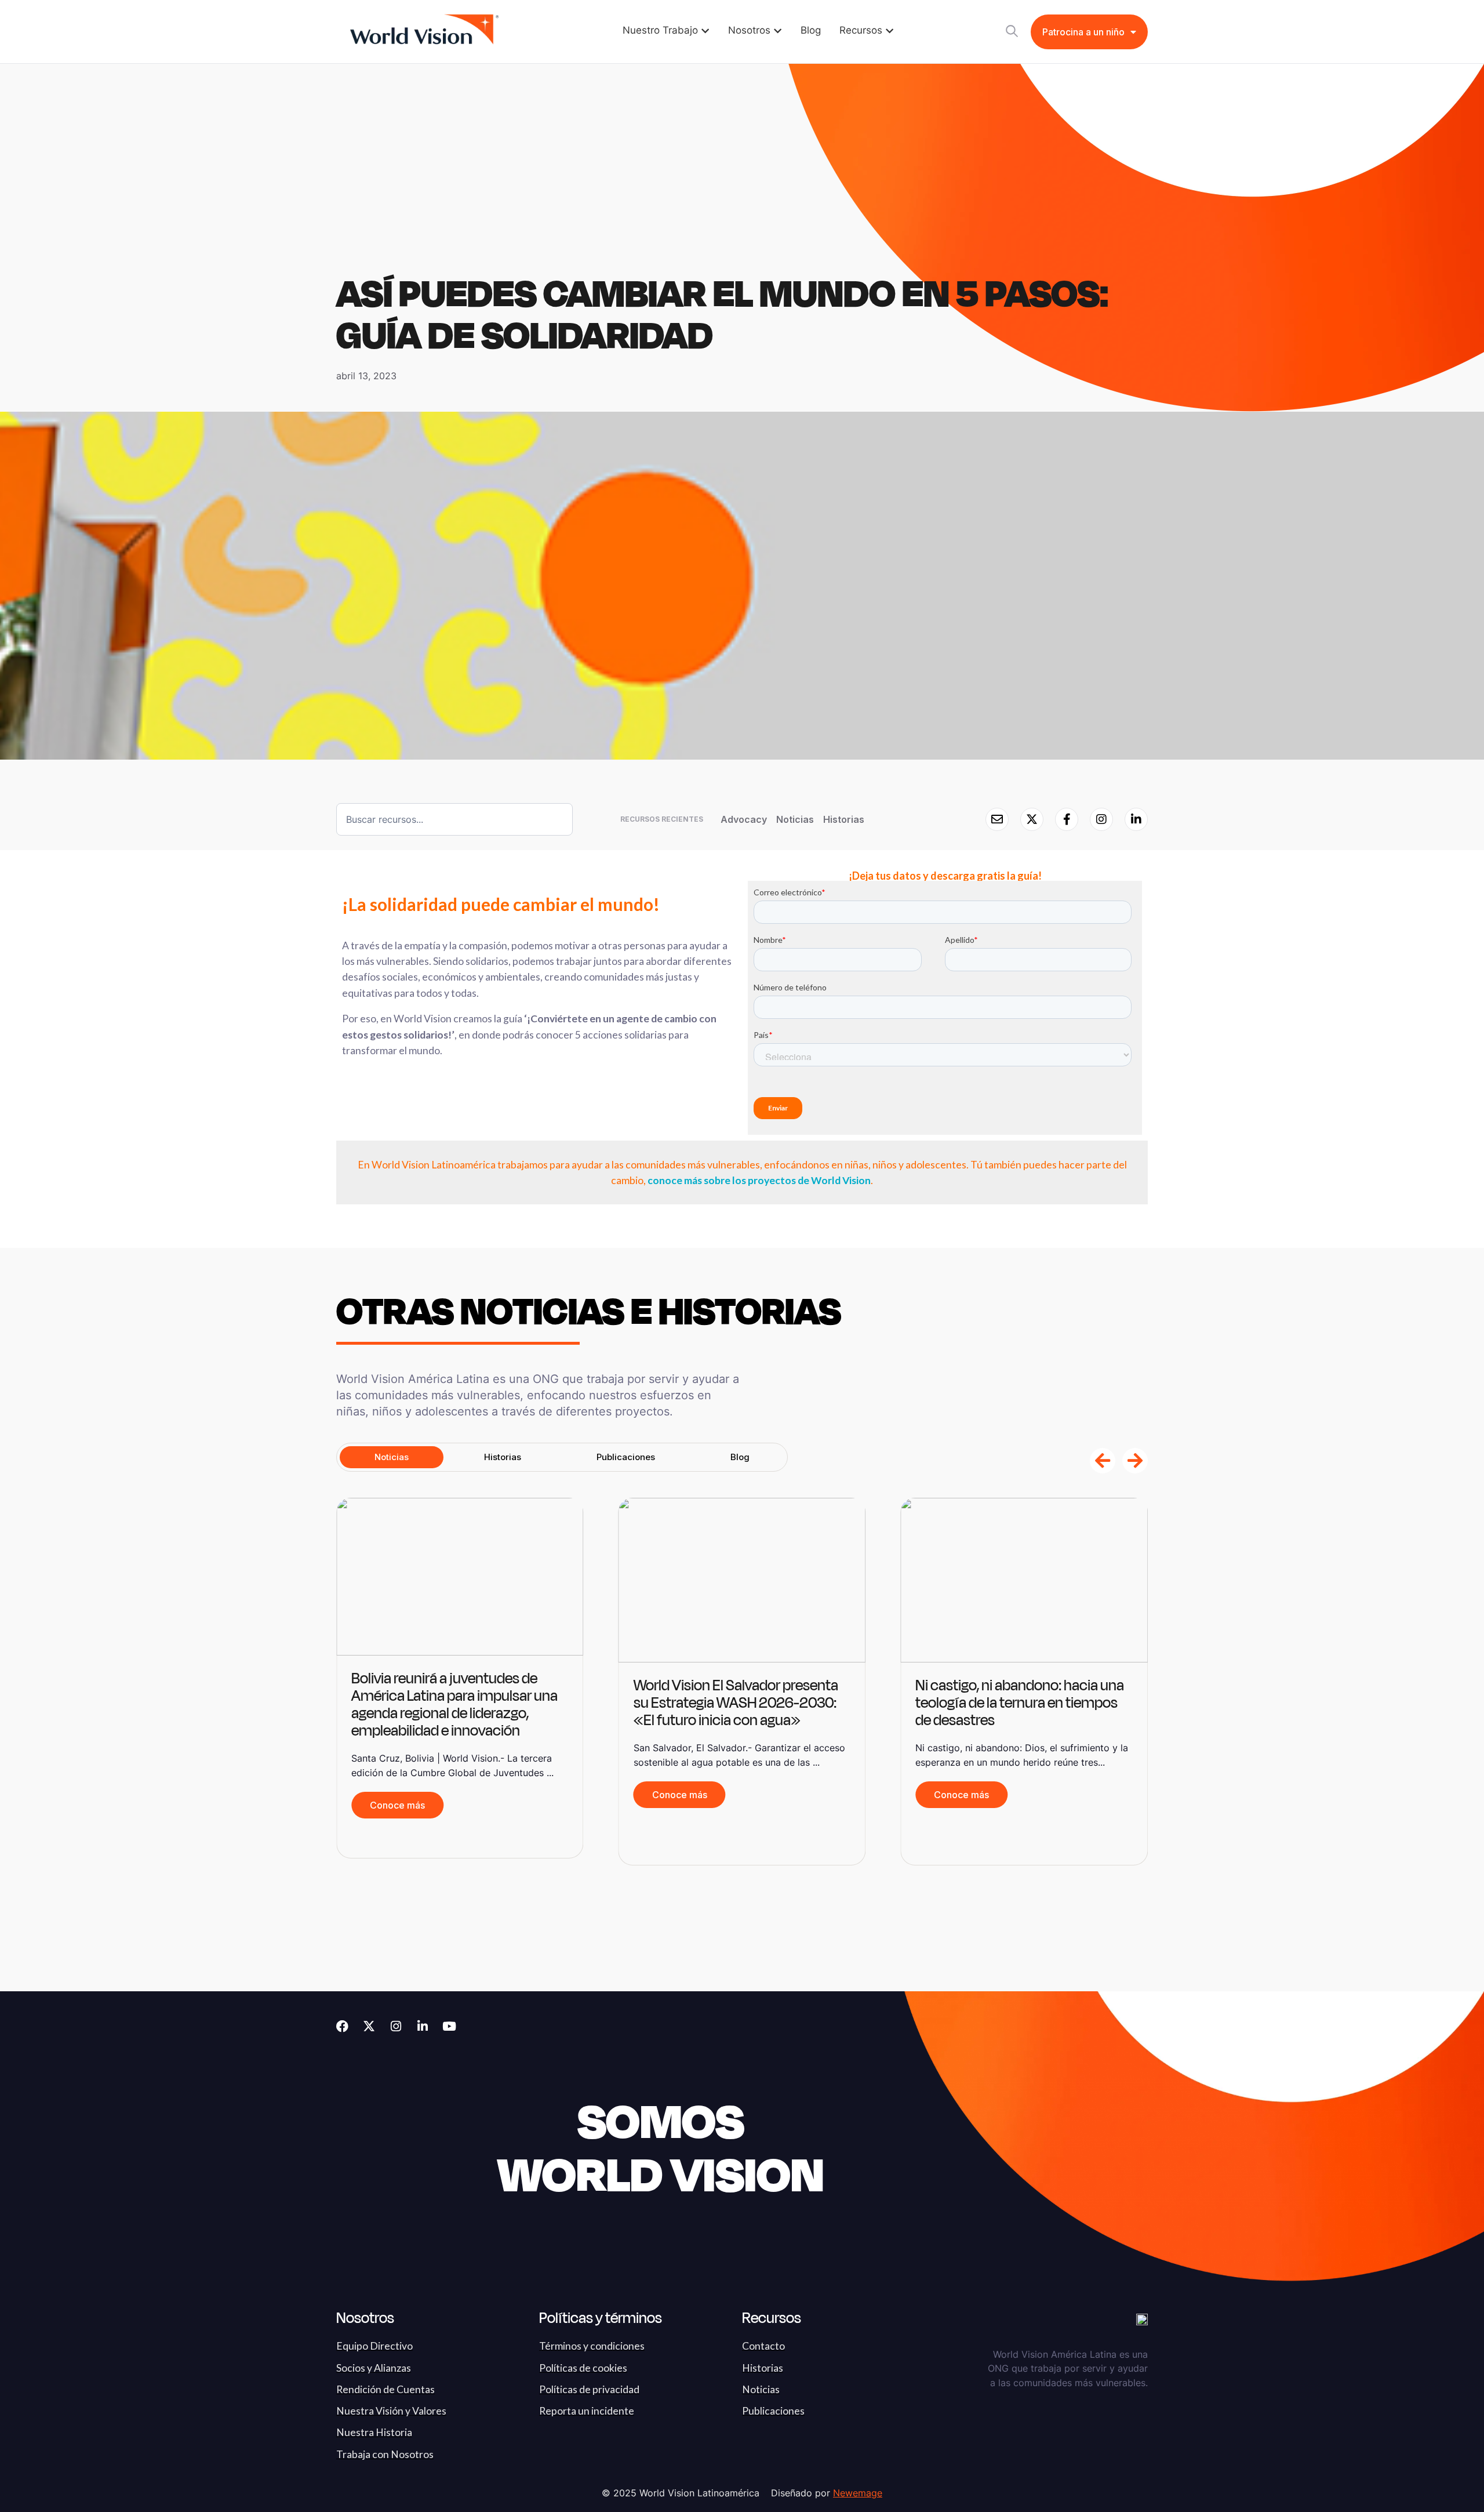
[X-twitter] (369, 2026)
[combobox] (454, 819)
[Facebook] (342, 2026)
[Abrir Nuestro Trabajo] (705, 31)
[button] (1103, 1461)
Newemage (858, 2493)
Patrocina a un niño (1083, 32)
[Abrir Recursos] (890, 31)
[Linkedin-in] (422, 2026)
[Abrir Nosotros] (778, 31)
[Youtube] (449, 2026)
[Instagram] (396, 2026)
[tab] (392, 1457)
